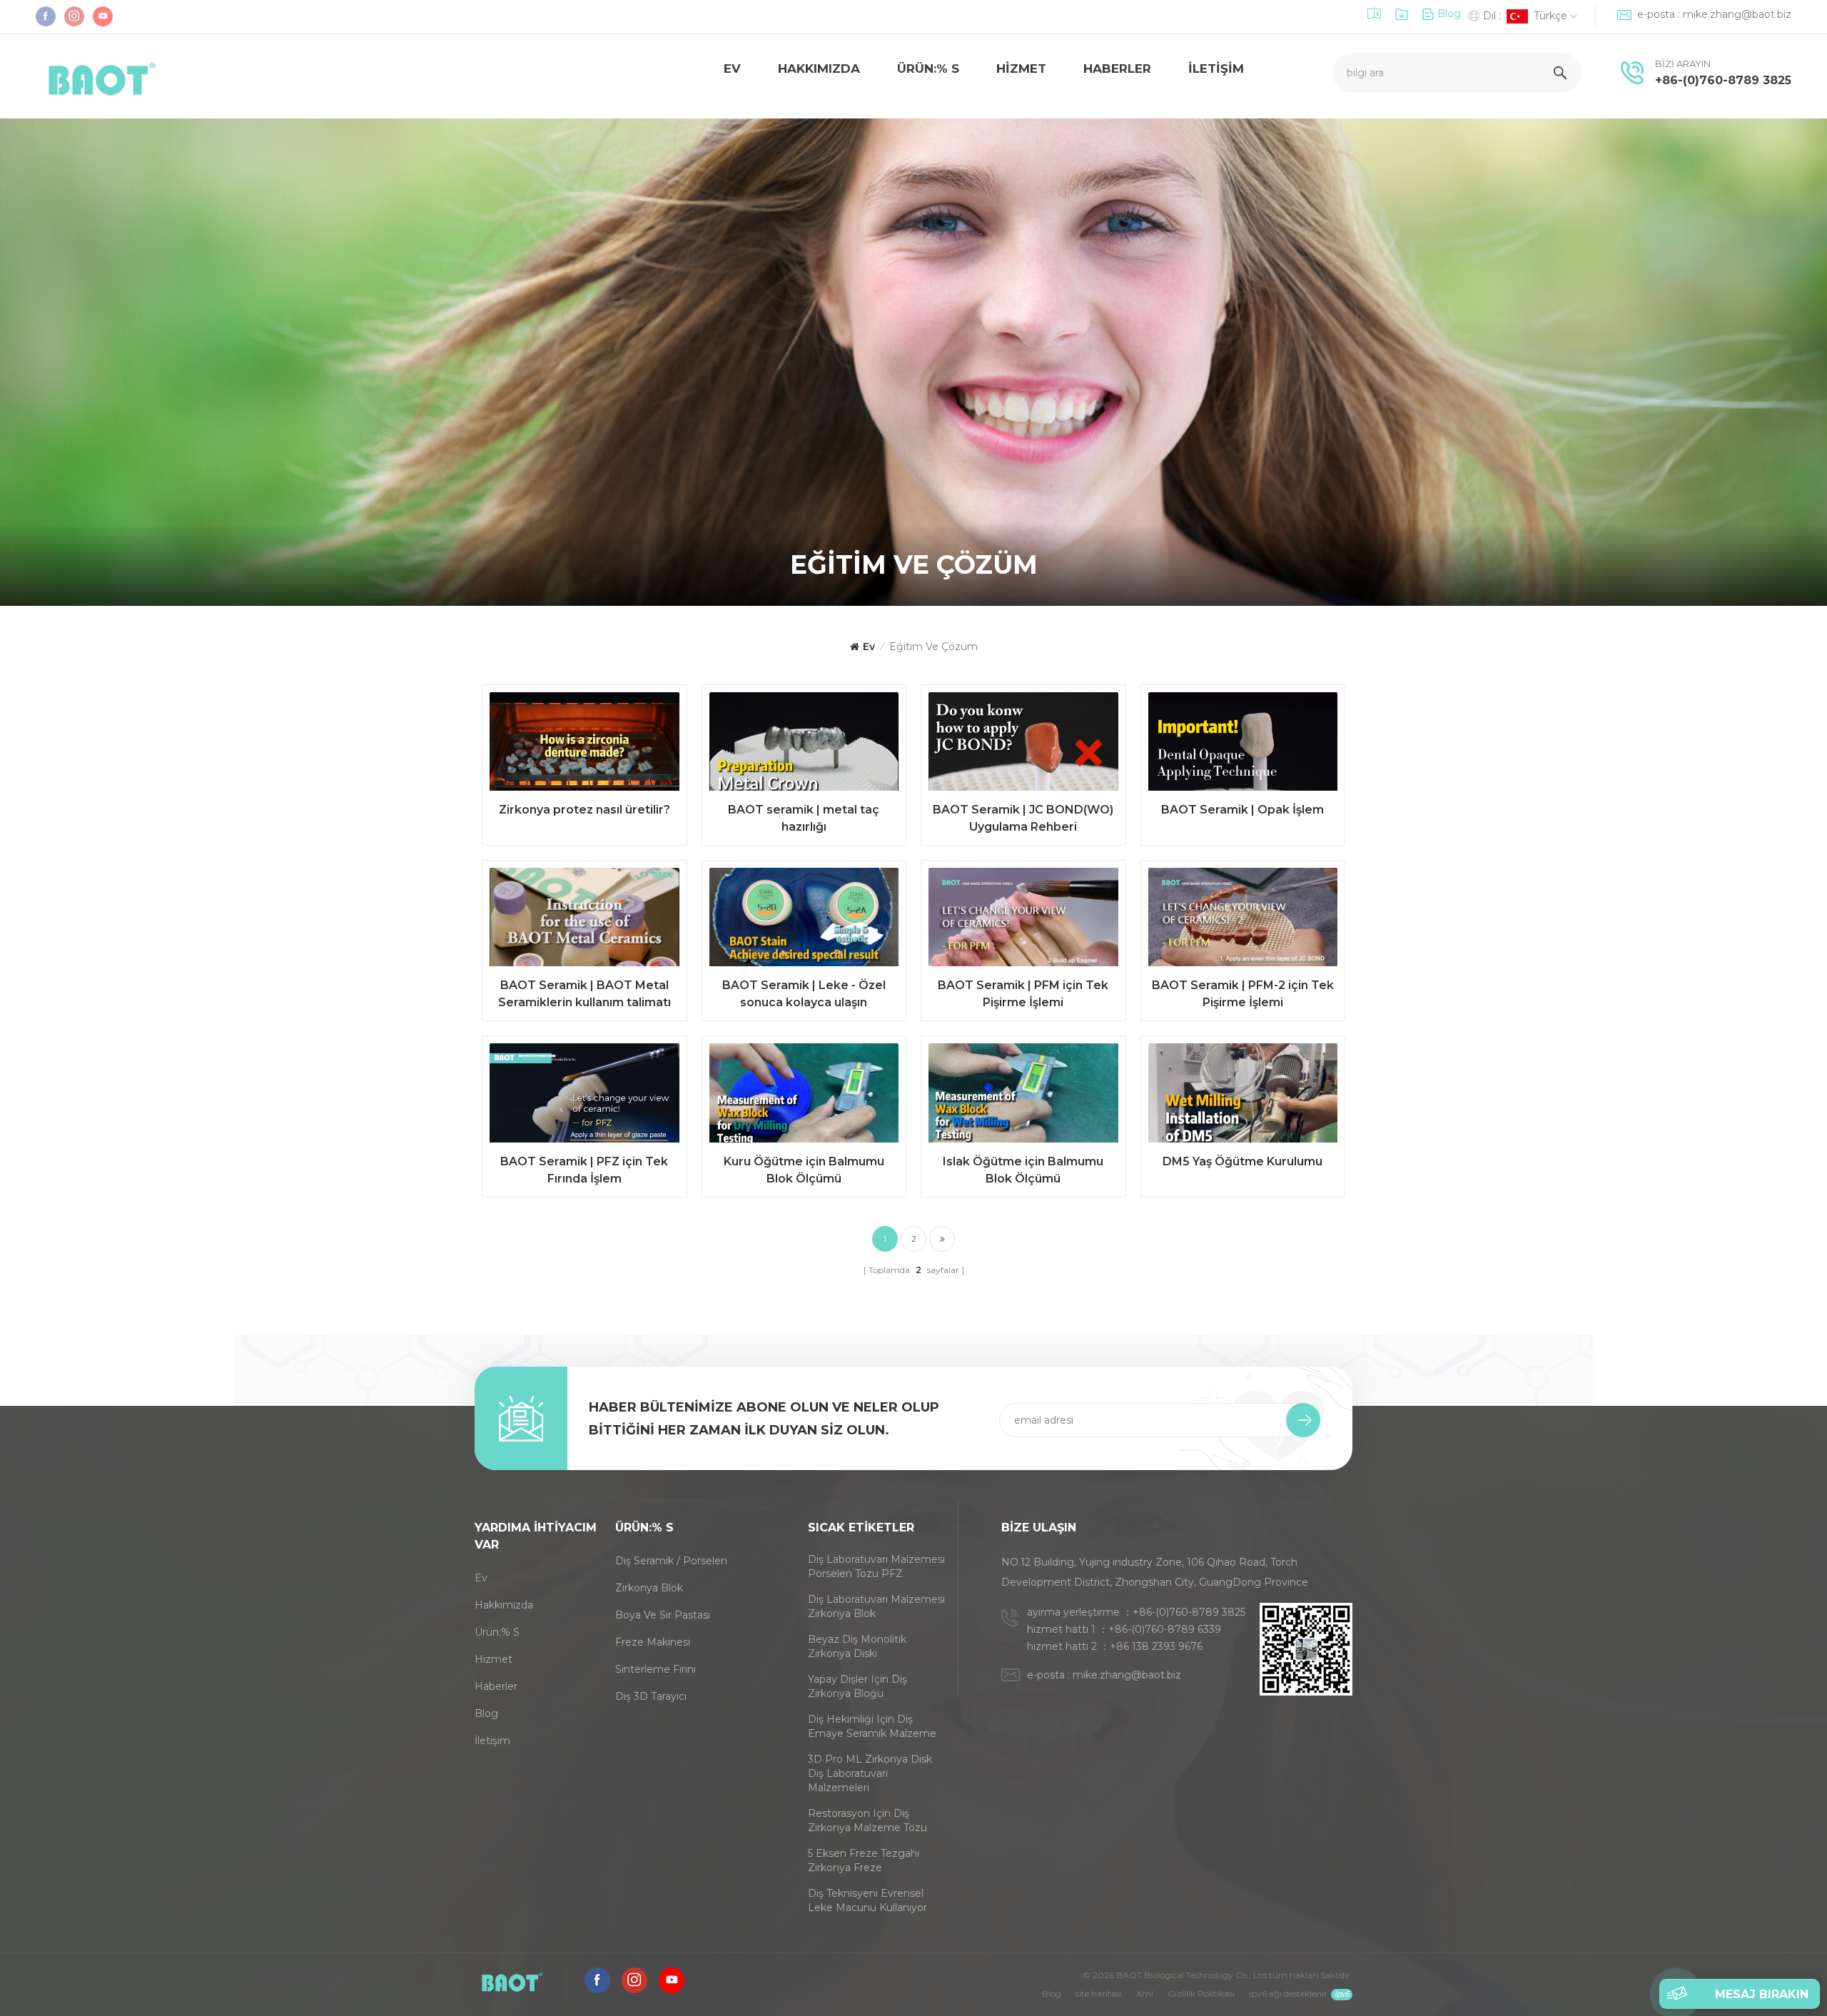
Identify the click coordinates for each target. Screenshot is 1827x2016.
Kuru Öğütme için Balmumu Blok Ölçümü (804, 1170)
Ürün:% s (928, 69)
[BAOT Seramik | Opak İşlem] (1243, 745)
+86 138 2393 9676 (1156, 1646)
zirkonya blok (649, 1588)
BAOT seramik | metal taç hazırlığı (804, 818)
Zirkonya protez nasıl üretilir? (584, 810)
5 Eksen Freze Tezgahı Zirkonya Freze (864, 1860)
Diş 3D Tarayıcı (651, 1696)
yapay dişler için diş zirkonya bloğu (857, 1686)
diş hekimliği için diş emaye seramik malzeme (872, 1726)
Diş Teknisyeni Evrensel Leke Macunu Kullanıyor (867, 1900)
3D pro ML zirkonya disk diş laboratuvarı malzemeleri (870, 1773)
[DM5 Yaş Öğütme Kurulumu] (1243, 1096)
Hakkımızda (819, 69)
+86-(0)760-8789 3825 (1723, 80)
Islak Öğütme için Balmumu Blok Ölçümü (1023, 1170)
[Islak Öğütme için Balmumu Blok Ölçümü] (1023, 1096)
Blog (1449, 14)
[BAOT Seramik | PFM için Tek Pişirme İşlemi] (1023, 921)
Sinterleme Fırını (656, 1669)
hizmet (1021, 69)
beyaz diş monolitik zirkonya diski (857, 1646)
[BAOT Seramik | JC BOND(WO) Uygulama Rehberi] (1023, 745)
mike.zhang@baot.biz (1737, 14)
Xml (1145, 1994)
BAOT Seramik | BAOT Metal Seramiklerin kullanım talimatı (584, 994)
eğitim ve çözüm (933, 647)
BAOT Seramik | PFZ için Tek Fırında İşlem (584, 1170)
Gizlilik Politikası (1201, 1994)
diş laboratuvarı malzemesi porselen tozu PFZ (876, 1566)
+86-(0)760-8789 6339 (1165, 1629)
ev (732, 69)
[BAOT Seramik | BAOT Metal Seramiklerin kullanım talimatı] (584, 921)
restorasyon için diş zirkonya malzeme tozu (867, 1820)
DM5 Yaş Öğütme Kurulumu (1243, 1161)
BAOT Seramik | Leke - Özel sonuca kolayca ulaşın (804, 994)
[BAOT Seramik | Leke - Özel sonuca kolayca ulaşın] (804, 921)
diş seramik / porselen (671, 1561)
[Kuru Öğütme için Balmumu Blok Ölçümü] (804, 1096)
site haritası (1099, 1994)
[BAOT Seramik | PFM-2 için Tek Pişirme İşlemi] (1243, 921)
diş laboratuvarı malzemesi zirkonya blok (876, 1606)
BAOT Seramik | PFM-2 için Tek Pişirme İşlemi (1243, 994)
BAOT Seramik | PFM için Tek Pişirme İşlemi (1023, 994)
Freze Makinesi (653, 1642)
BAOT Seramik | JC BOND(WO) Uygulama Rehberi (1023, 818)
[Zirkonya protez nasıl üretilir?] (584, 745)
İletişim (1216, 69)
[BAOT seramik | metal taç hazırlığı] (804, 745)
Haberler (1117, 69)
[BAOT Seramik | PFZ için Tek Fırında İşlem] (584, 1096)
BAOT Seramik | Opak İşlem (1243, 810)
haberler (496, 1686)
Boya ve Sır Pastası (663, 1615)
